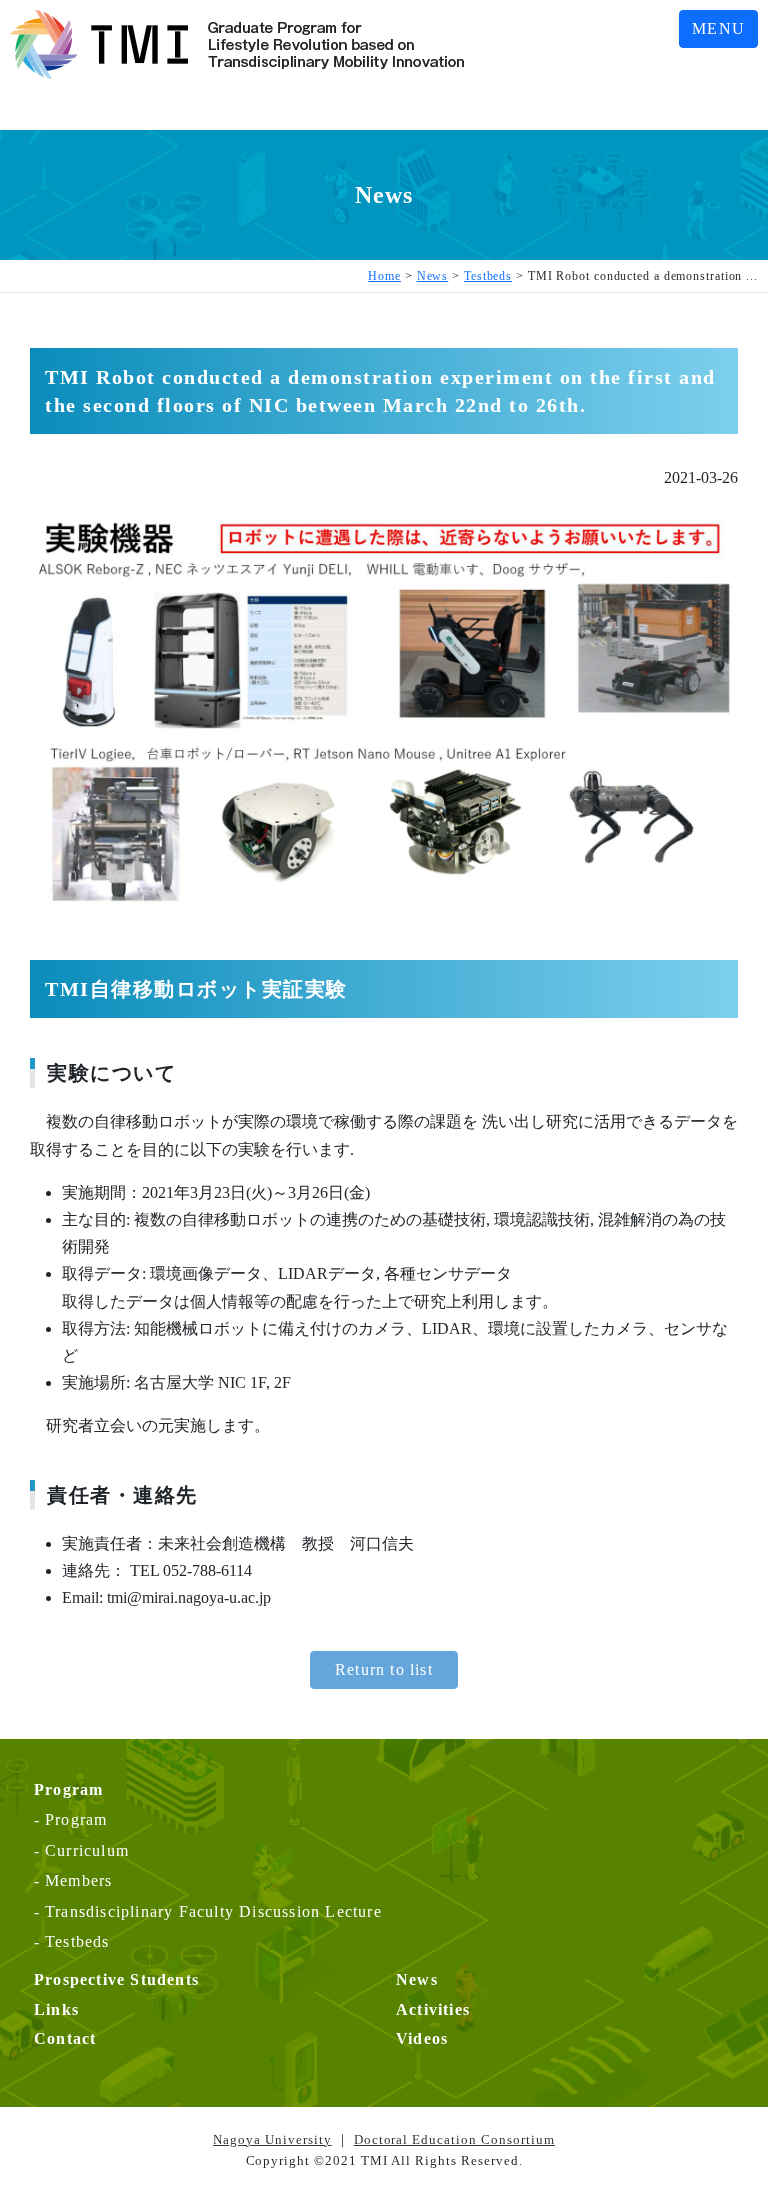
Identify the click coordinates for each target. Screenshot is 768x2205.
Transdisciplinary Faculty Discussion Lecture (213, 1911)
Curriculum (87, 1850)
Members (78, 1880)
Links (56, 2009)
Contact (65, 2038)
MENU (718, 28)
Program (76, 1819)
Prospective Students (116, 1979)
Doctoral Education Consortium (454, 2139)
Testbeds (77, 1941)
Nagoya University (272, 2139)
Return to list (384, 1669)
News (417, 1979)
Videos (422, 2038)
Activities (433, 2009)
